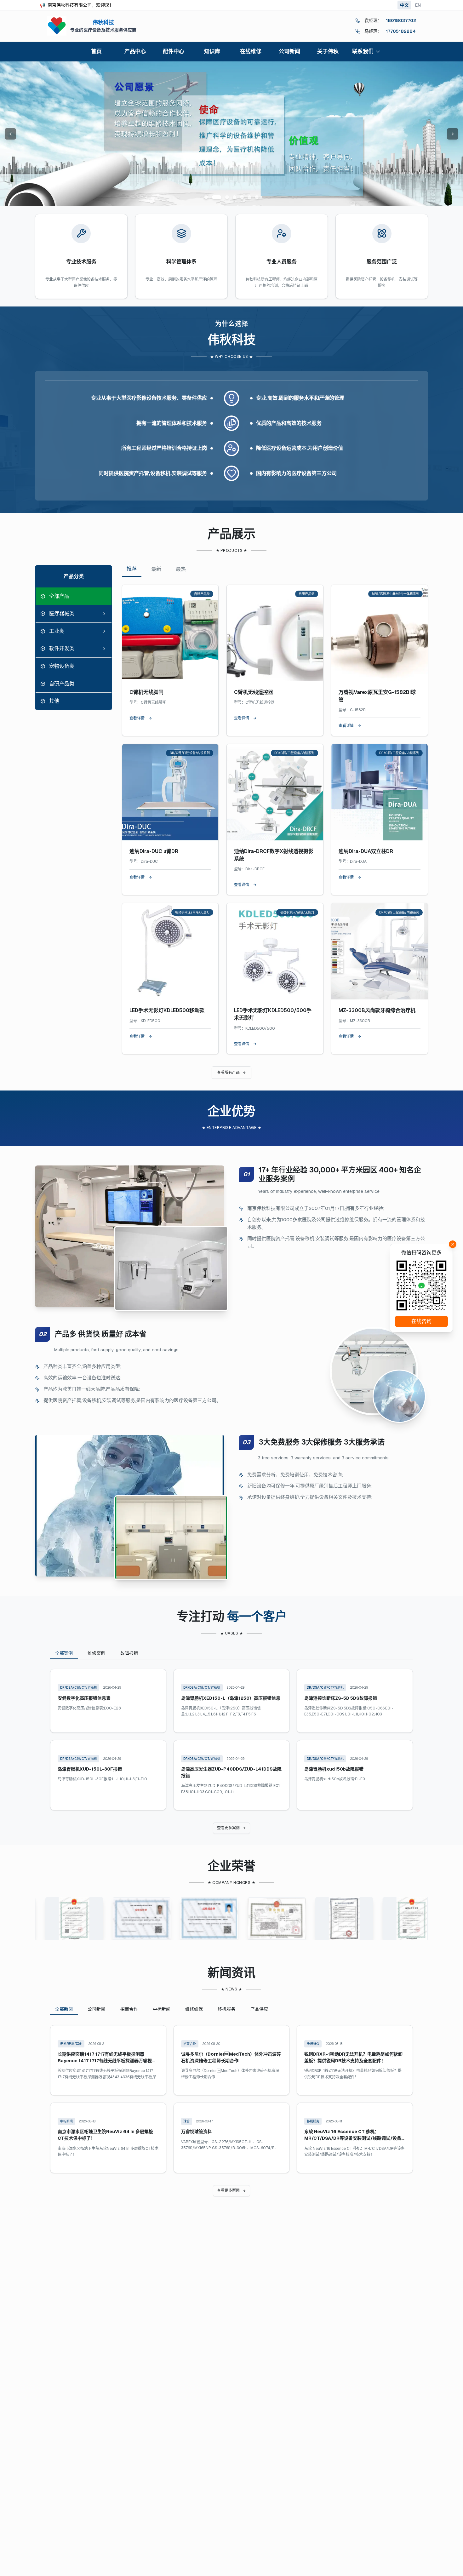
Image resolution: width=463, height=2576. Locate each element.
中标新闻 (162, 2009)
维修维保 (194, 2009)
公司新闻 (96, 2009)
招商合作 (129, 2009)
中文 (404, 5)
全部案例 (64, 1653)
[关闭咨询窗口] (453, 1244)
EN (418, 5)
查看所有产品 (228, 1073)
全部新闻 (64, 2009)
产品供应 (259, 2009)
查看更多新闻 (228, 2190)
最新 (156, 569)
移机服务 (226, 2009)
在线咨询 (421, 1321)
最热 (181, 569)
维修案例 (96, 1653)
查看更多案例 (228, 1828)
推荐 (132, 569)
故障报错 (129, 1653)
